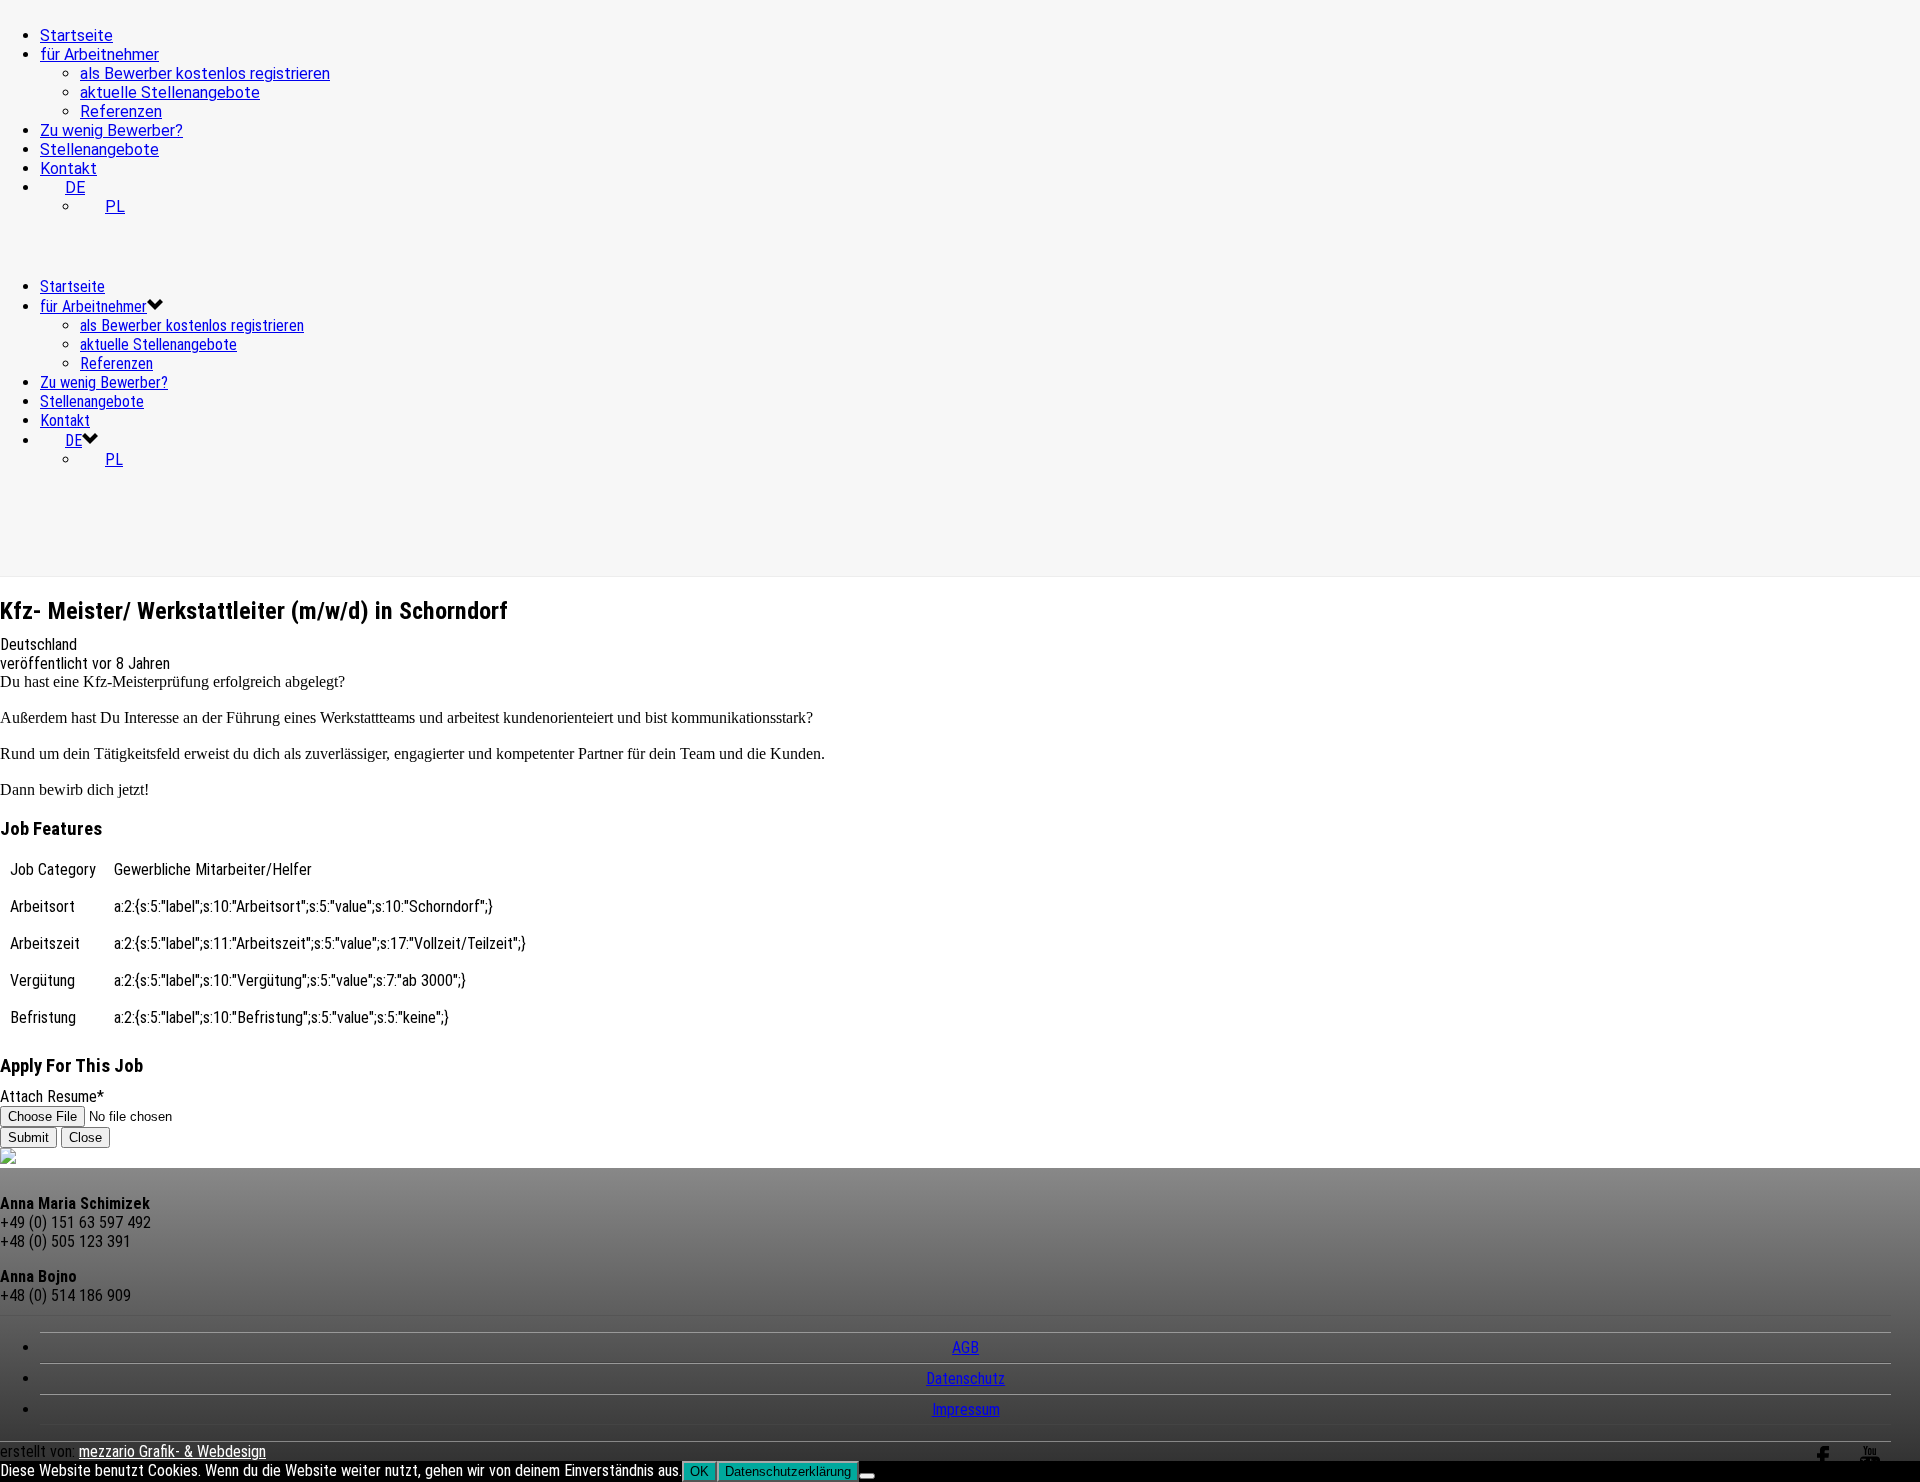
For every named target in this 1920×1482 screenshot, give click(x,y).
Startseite (76, 35)
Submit (28, 1137)
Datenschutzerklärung (788, 1471)
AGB (965, 1347)
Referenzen (121, 111)
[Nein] (867, 1476)
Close (85, 1137)
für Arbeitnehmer (99, 54)
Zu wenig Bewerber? (111, 130)
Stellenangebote (99, 149)
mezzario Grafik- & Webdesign (172, 1451)
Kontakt (68, 168)
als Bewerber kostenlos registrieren (205, 73)
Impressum (966, 1409)
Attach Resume (52, 1096)
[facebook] (1823, 1468)
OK (699, 1471)
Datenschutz (965, 1378)
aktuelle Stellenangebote (170, 92)
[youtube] (1870, 1468)
